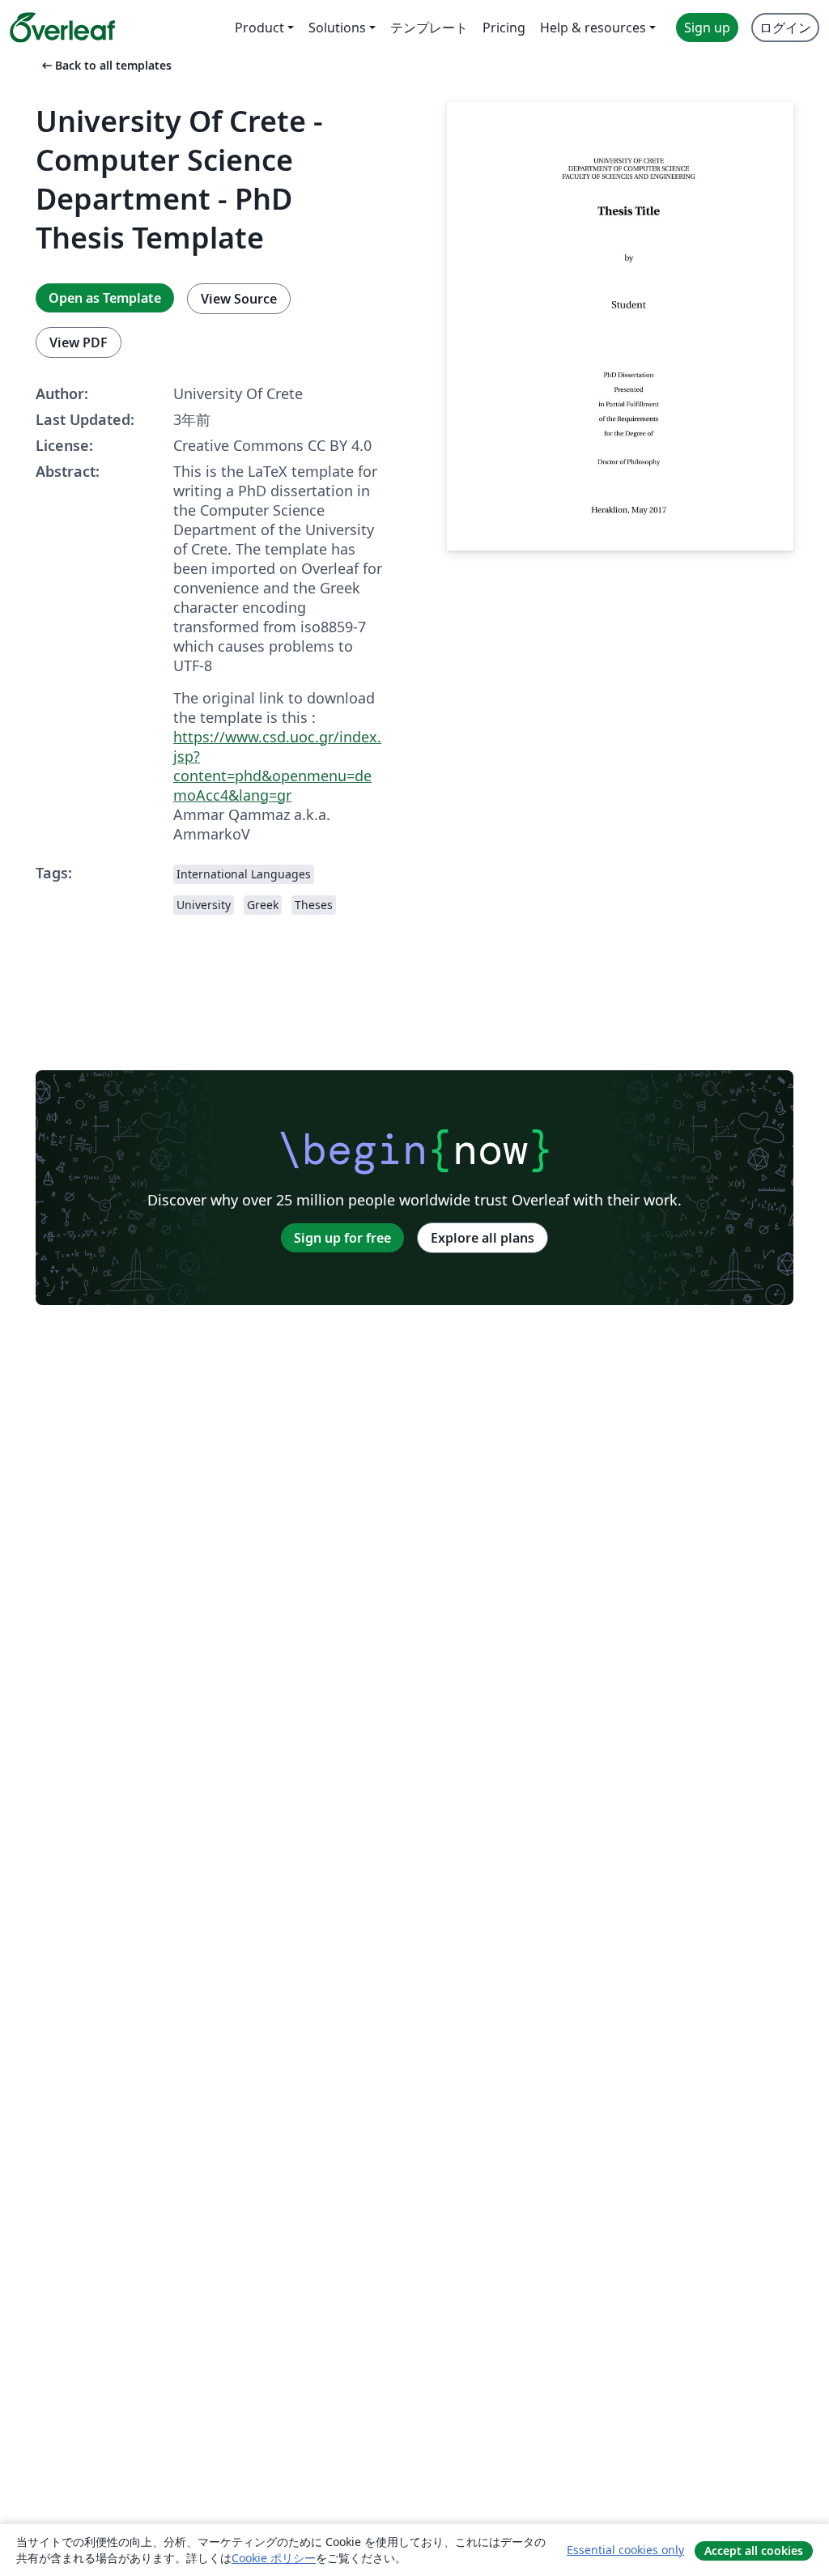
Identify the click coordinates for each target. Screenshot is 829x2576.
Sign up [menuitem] (707, 28)
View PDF (79, 342)
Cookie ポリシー (274, 2558)
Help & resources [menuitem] (593, 28)
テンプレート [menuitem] (429, 28)
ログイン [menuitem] (785, 28)
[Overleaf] (62, 28)
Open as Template (105, 298)
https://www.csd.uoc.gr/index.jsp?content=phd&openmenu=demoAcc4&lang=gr (277, 766)
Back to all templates (105, 65)
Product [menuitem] (259, 28)
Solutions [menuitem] (337, 28)
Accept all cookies (754, 2550)
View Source (239, 299)
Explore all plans (483, 1238)
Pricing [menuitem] (504, 28)
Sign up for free (342, 1238)
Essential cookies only (625, 2550)
